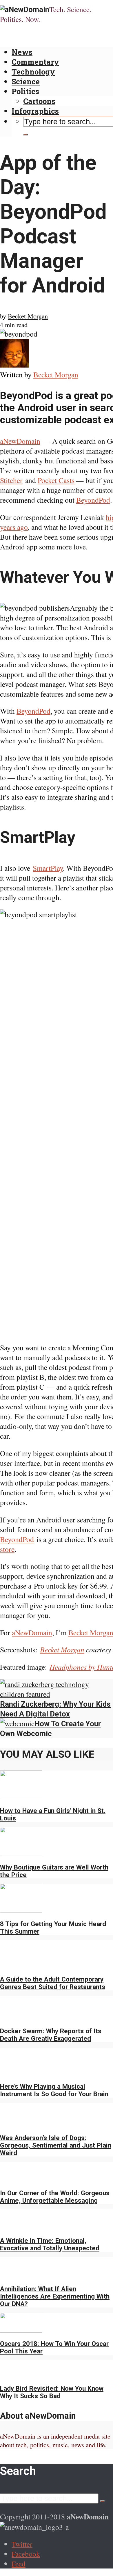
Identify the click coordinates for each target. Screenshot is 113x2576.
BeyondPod (93, 500)
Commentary (35, 62)
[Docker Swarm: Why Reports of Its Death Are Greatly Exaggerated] (21, 2017)
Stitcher (11, 480)
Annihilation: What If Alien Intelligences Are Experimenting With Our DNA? (55, 2296)
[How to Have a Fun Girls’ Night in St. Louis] (21, 1796)
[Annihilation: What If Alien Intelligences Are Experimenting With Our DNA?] (21, 2275)
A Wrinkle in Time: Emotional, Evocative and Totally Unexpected (50, 2244)
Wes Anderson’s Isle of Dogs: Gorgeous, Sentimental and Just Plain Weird (56, 2145)
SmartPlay (48, 868)
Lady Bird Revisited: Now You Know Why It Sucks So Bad (52, 2392)
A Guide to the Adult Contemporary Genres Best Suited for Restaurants (53, 1983)
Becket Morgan (28, 316)
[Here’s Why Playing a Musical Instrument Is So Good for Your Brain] (21, 2072)
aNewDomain (20, 441)
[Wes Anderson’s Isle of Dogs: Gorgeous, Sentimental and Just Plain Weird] (21, 2124)
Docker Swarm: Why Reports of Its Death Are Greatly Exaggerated (51, 2035)
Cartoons (39, 101)
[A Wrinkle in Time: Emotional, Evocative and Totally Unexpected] (21, 2226)
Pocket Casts (56, 480)
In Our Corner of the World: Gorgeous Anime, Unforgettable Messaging (55, 2197)
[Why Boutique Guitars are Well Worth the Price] (21, 1853)
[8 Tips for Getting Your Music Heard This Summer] (21, 1910)
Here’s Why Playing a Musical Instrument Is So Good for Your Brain (54, 2090)
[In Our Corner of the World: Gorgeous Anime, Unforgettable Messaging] (21, 2179)
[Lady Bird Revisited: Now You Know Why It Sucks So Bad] (21, 2374)
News (22, 52)
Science (26, 81)
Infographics (35, 111)
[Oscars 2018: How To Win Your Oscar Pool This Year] (21, 2330)
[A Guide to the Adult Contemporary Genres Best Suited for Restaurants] (21, 1965)
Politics (25, 91)
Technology (33, 72)
